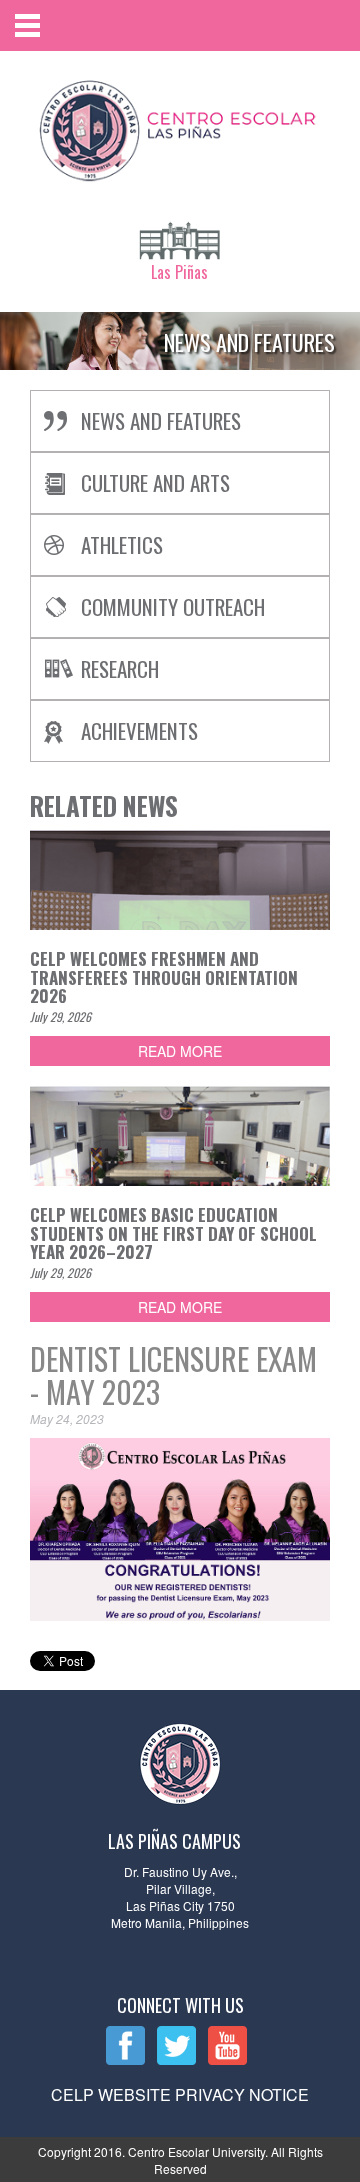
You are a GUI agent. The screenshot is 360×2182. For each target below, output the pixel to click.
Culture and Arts (155, 482)
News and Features (161, 420)
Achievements (139, 730)
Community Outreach (173, 606)
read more (180, 1051)
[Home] (180, 126)
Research (120, 668)
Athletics (122, 544)
